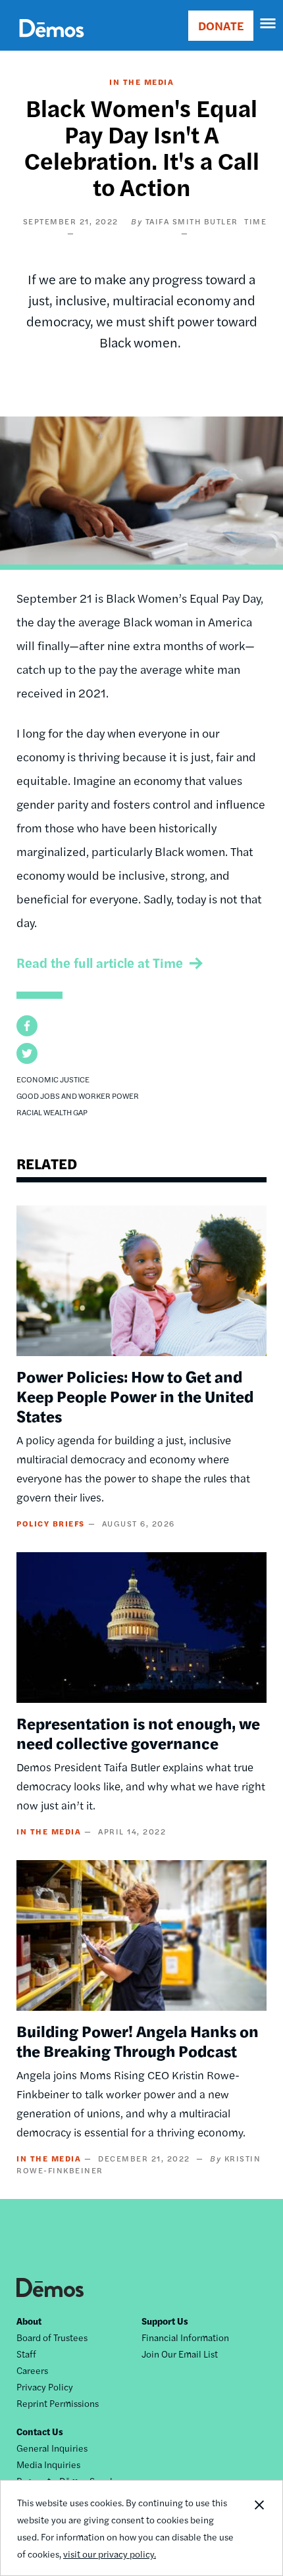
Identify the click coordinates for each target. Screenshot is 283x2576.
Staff (26, 2354)
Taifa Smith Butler (192, 221)
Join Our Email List (180, 2354)
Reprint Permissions (58, 2403)
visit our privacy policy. (110, 2554)
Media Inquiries (48, 2464)
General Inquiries (52, 2448)
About (29, 2321)
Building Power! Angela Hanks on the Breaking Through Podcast (138, 2040)
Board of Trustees (52, 2337)
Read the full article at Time (100, 962)
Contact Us (40, 2431)
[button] (27, 1026)
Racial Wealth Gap (52, 1112)
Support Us (165, 2321)
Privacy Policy (45, 2387)
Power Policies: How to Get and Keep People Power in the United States (135, 1396)
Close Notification (259, 2528)
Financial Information (185, 2337)
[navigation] (269, 24)
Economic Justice (53, 1079)
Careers (32, 2370)
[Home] (52, 43)
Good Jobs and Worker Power (78, 1096)
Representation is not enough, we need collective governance (138, 1732)
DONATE (221, 25)
